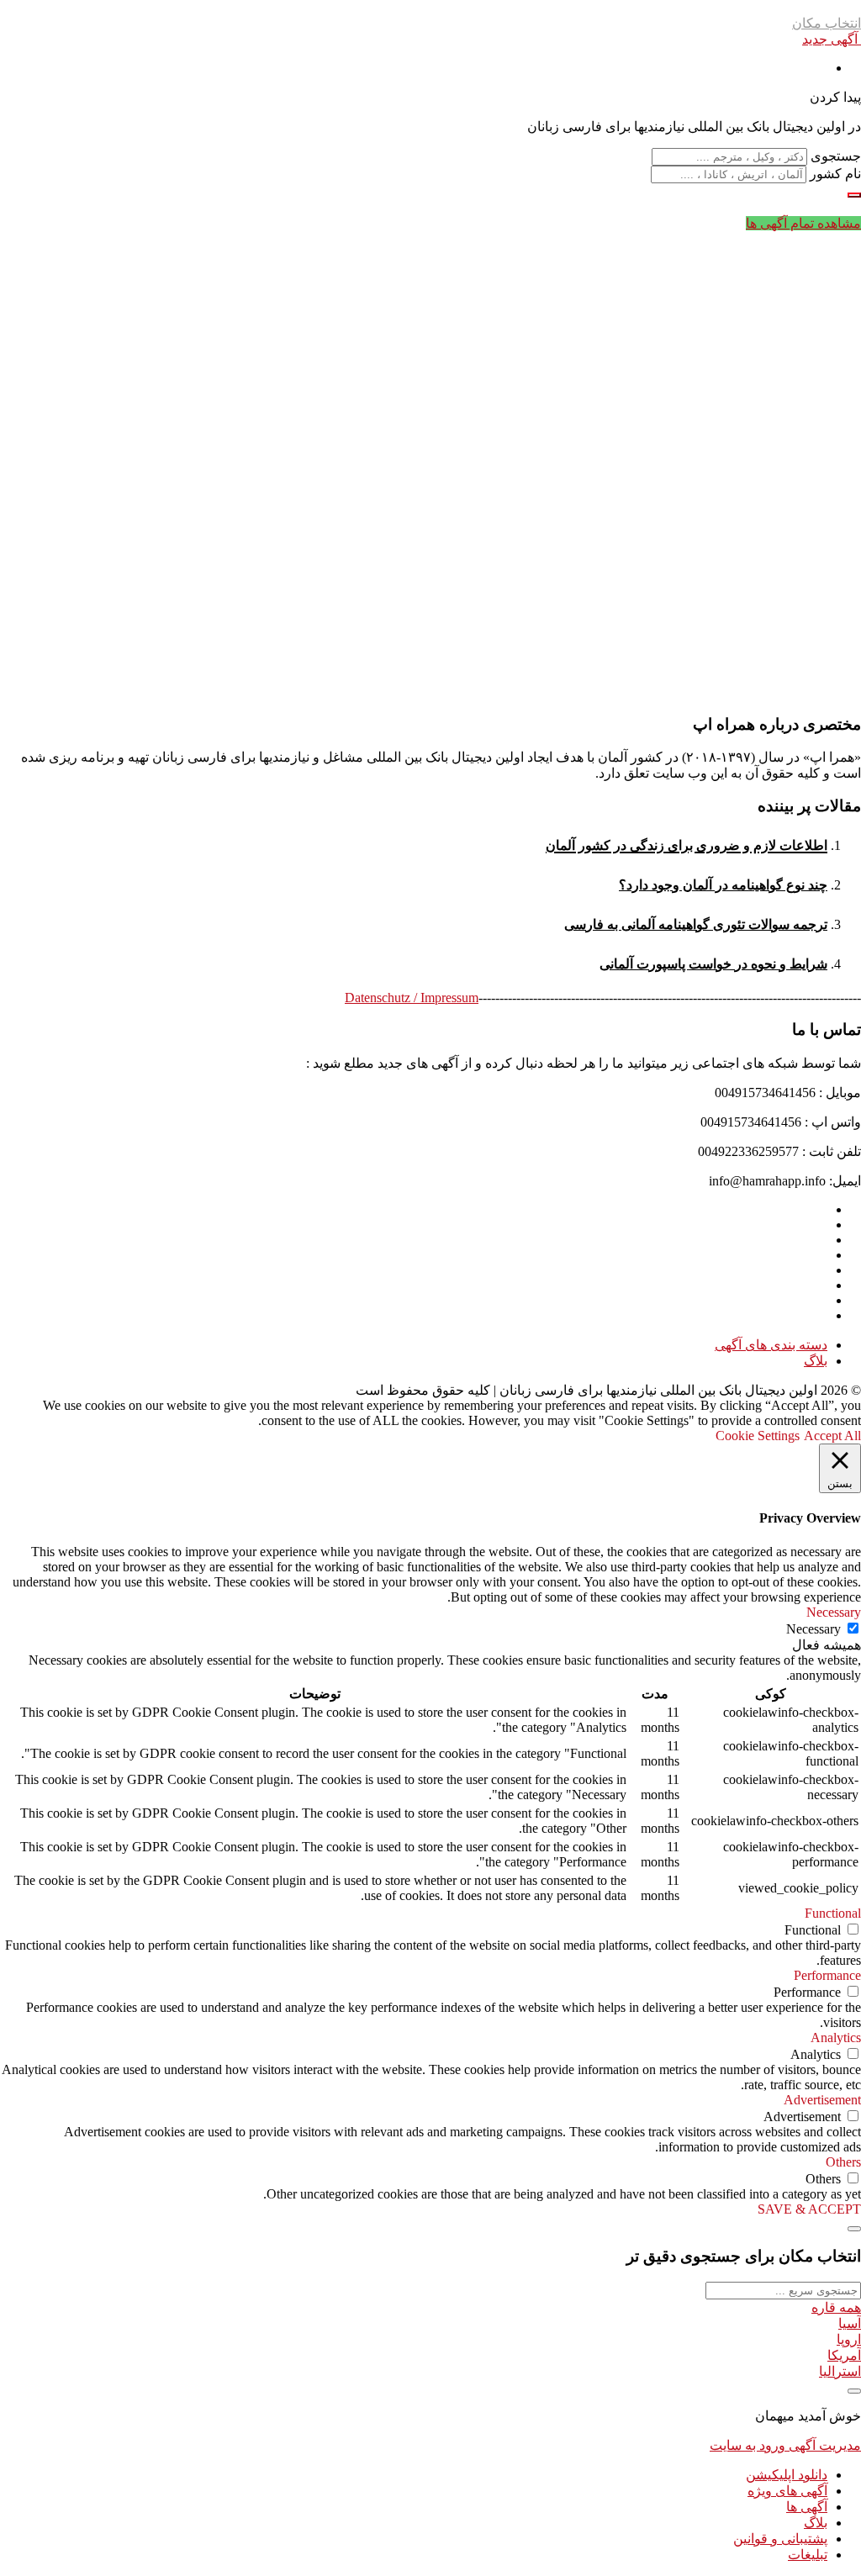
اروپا (849, 2339)
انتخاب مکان (827, 23)
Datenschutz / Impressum (412, 998)
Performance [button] (827, 1975)
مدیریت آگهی (823, 2445)
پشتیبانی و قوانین (780, 2539)
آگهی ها (807, 2507)
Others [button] (843, 2162)
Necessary (813, 1629)
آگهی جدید (832, 39)
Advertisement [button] (822, 2100)
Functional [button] (833, 1913)
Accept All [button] (832, 1436)
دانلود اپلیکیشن (787, 2475)
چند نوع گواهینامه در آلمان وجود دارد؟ (723, 885)
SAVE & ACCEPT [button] (809, 2209)
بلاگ (816, 1361)
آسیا (850, 2323)
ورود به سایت (747, 2445)
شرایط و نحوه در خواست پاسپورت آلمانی (713, 964)
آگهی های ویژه (787, 2491)
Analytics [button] (836, 2038)
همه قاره (836, 2307)
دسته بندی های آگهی (771, 1345)
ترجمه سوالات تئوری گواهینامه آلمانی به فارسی (696, 924)
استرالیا (840, 2371)
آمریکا (844, 2355)
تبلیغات (808, 2555)
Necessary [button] (834, 1612)
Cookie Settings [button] (758, 1436)
